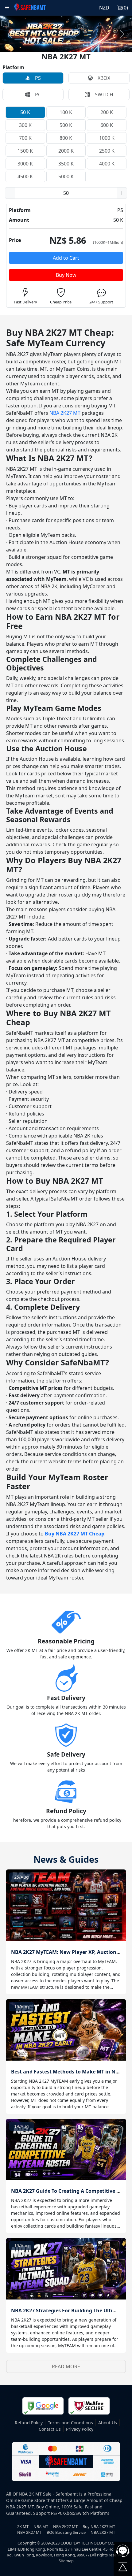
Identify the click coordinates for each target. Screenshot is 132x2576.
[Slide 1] (66, 44)
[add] (122, 193)
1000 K (107, 138)
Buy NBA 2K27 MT (99, 2526)
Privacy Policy (80, 2429)
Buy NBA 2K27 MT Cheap (75, 1534)
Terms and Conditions (70, 2423)
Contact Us (50, 2429)
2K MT (23, 2526)
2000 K (66, 151)
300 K (25, 125)
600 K (107, 125)
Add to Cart (66, 258)
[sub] (10, 193)
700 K (25, 138)
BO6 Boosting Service (66, 2532)
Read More (66, 2366)
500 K (66, 125)
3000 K (25, 164)
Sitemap (66, 2561)
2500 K (107, 151)
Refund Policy (29, 2423)
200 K (107, 112)
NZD (104, 8)
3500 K (66, 164)
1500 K (25, 151)
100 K (66, 112)
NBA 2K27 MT (65, 413)
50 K (25, 112)
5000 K (66, 176)
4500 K (25, 176)
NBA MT (41, 2526)
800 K (66, 138)
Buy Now (66, 275)
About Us (108, 2423)
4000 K (107, 164)
